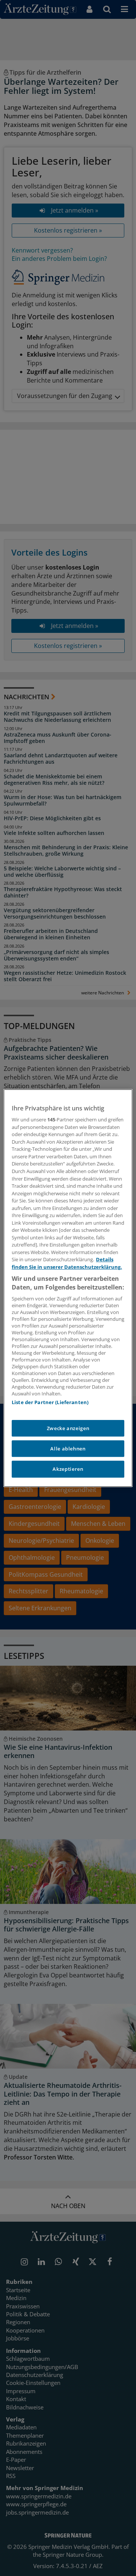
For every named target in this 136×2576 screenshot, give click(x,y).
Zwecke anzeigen (68, 1428)
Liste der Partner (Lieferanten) (50, 1402)
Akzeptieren (68, 1469)
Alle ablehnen (68, 1449)
